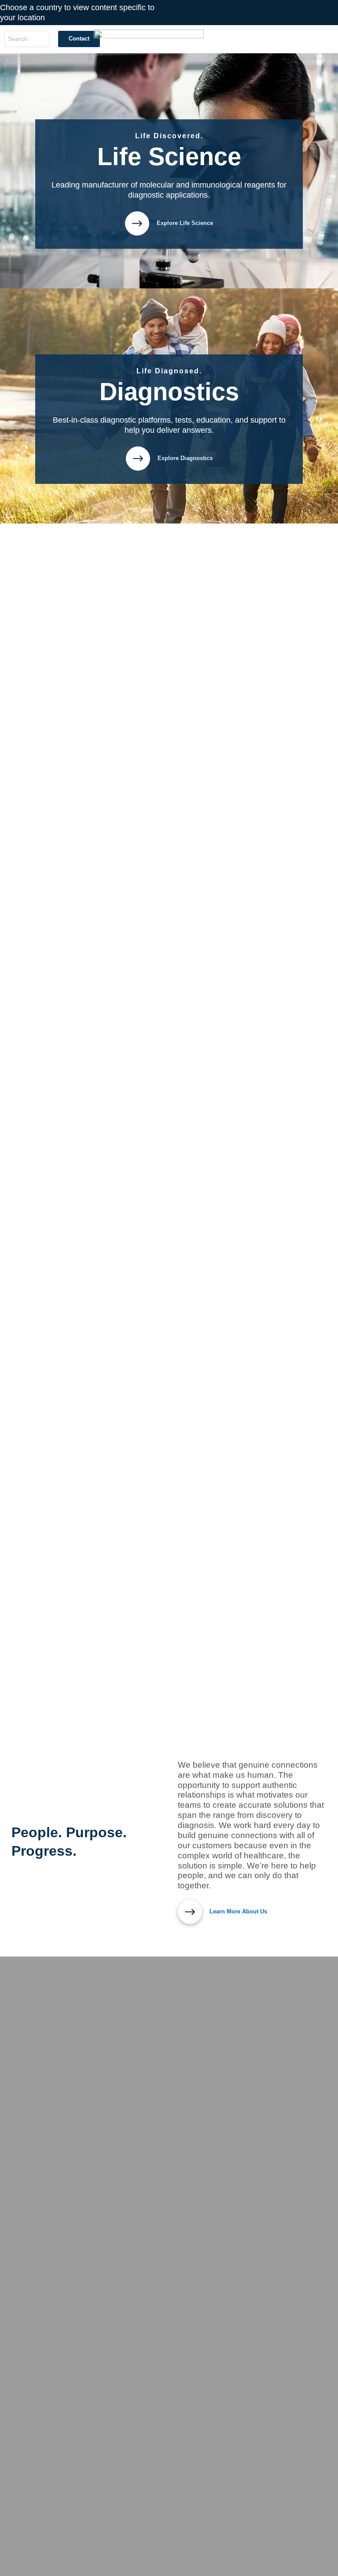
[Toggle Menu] (327, 39)
